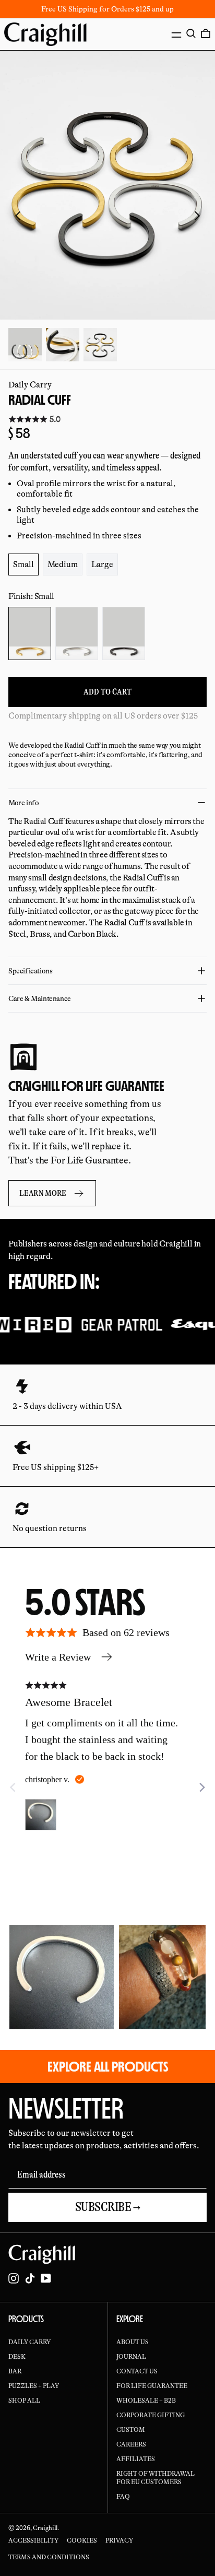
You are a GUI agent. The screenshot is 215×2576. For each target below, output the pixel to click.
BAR (15, 2371)
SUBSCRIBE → (108, 2207)
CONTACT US (137, 2371)
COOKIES (82, 2540)
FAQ (123, 2497)
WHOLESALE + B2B (146, 2401)
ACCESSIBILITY (33, 2540)
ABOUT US (133, 2342)
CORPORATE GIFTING (151, 2415)
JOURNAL (131, 2357)
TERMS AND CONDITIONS (49, 2557)
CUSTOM (131, 2430)
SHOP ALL (24, 2401)
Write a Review (58, 1657)
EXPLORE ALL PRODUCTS (108, 2066)
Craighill (45, 2528)
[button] (191, 33)
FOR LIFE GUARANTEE (152, 2386)
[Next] (201, 1787)
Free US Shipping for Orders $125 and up (107, 9)
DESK (17, 2357)
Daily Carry (30, 385)
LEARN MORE (43, 1193)
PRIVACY (119, 2540)
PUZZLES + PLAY (34, 2386)
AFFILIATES (136, 2459)
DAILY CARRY (29, 2342)
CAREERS (131, 2444)
